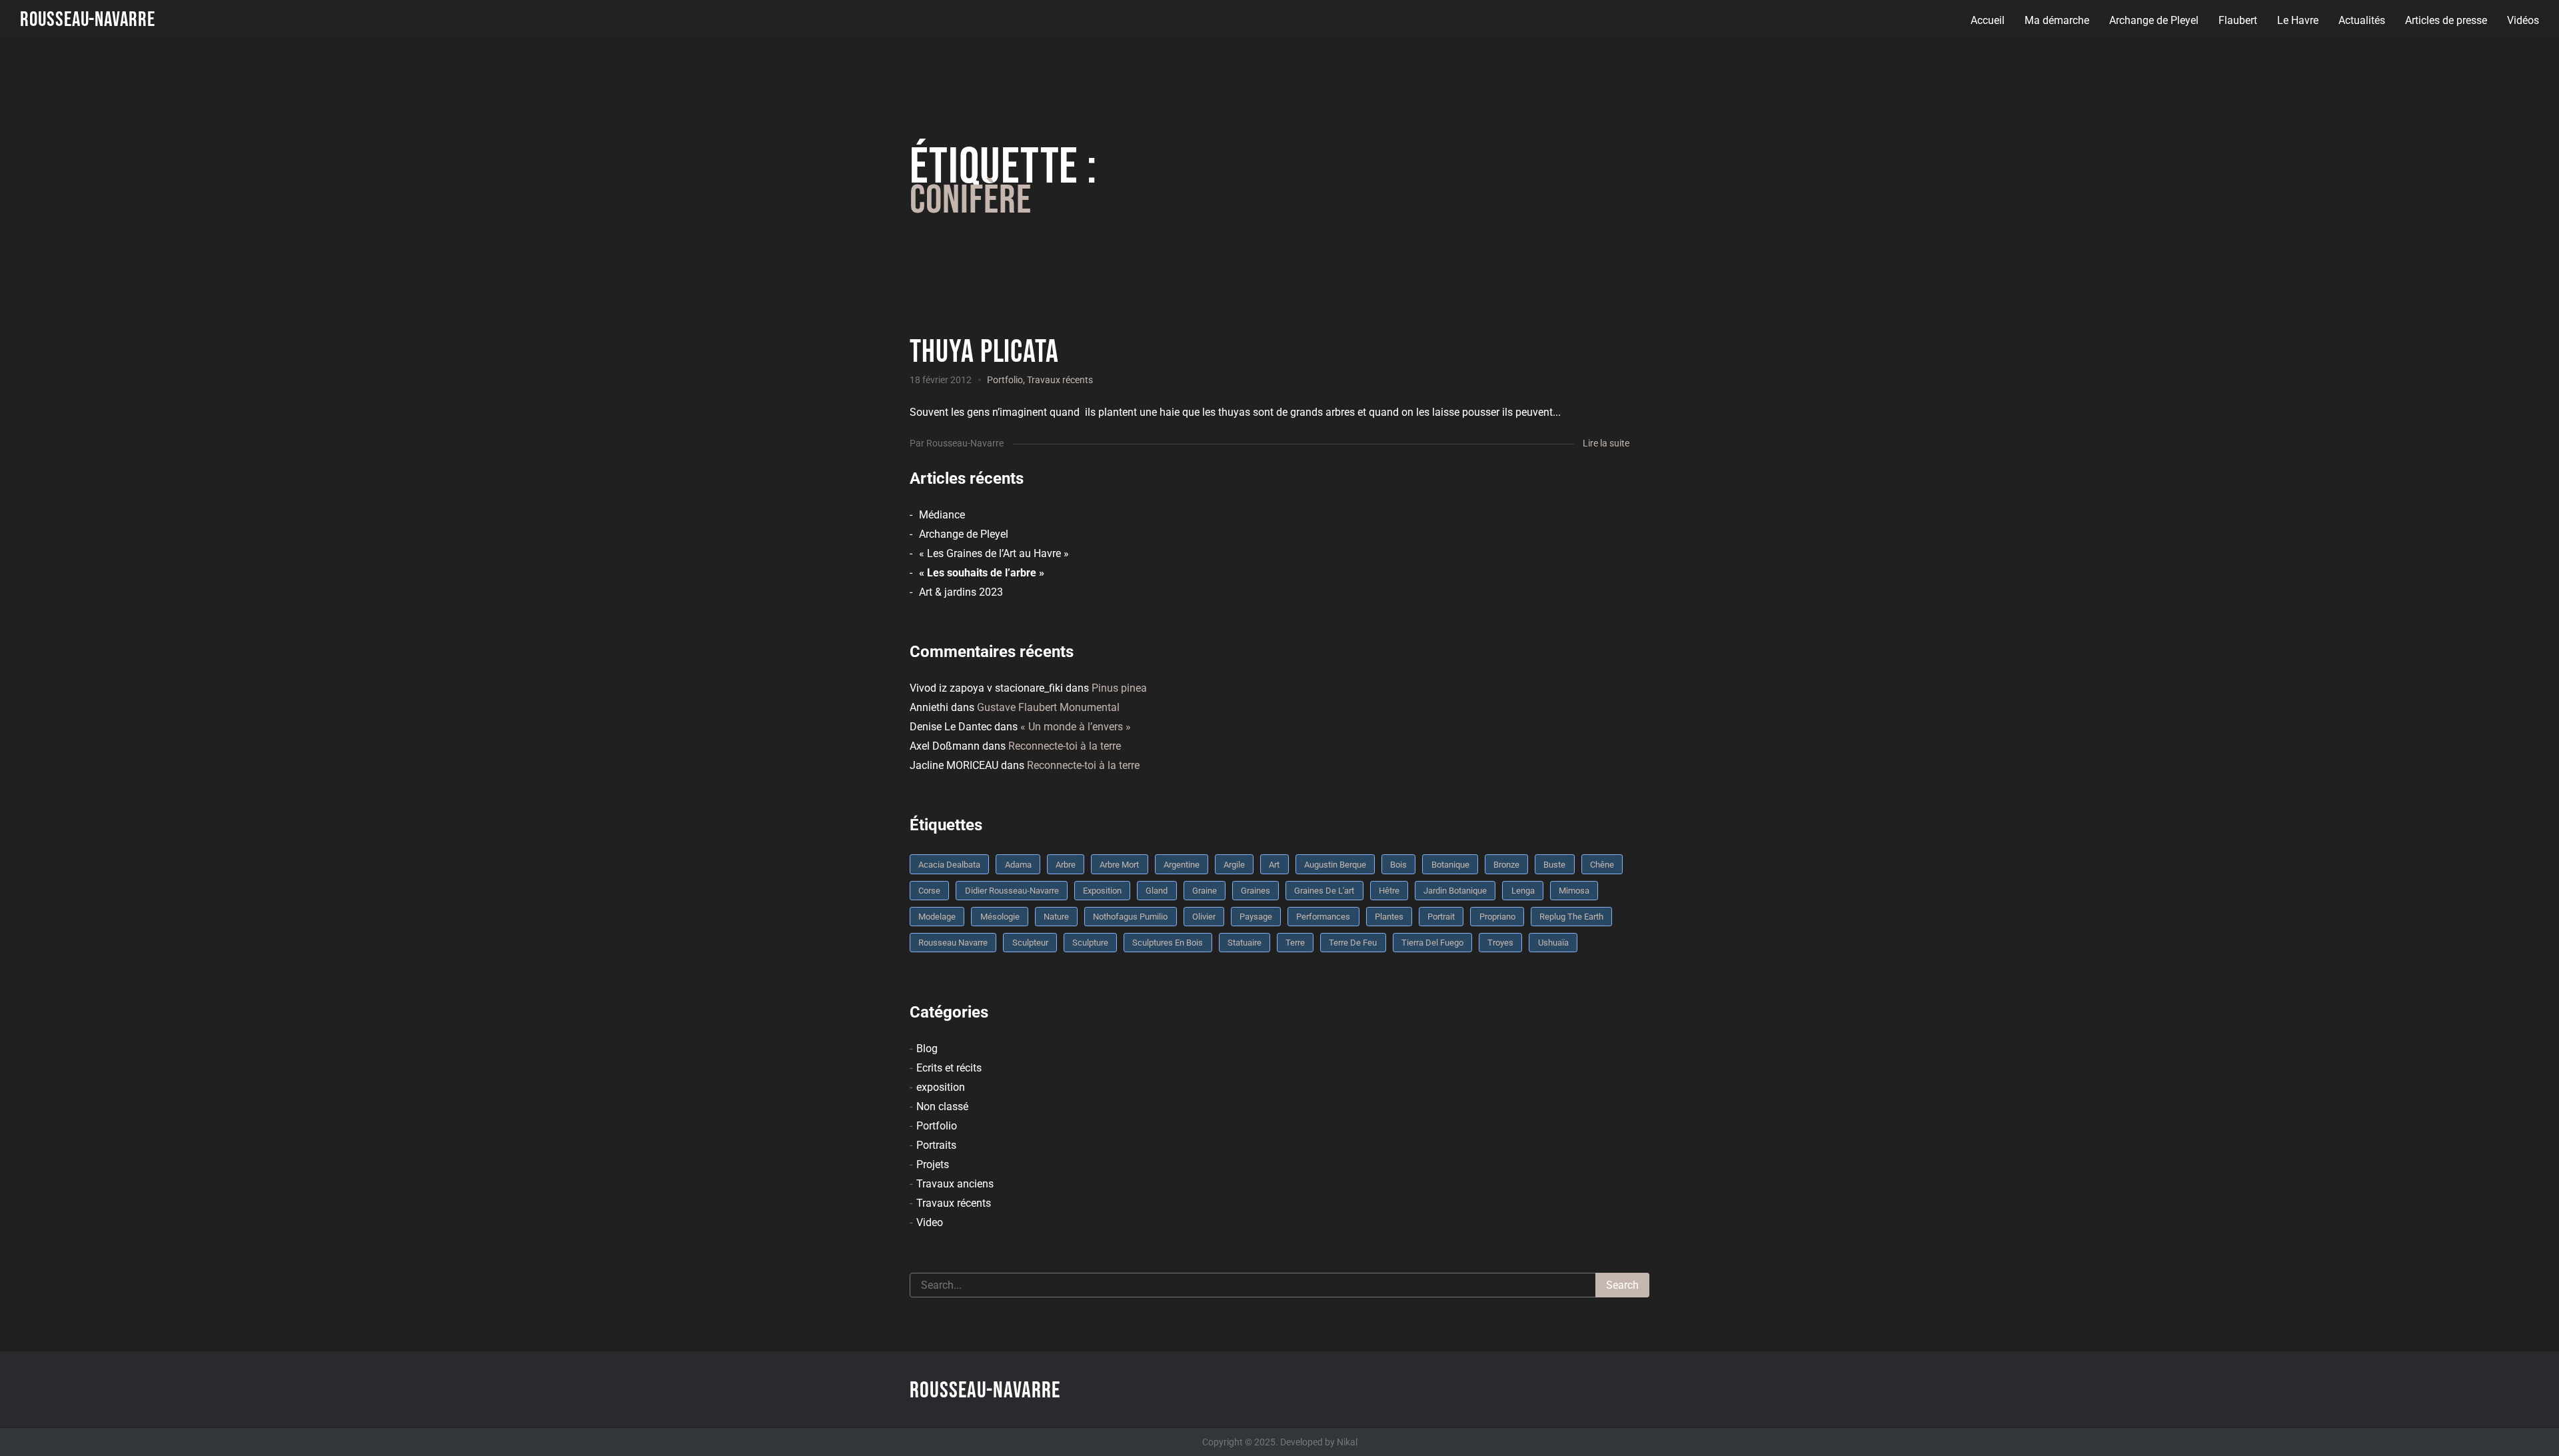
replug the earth (1571, 917)
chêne (1602, 865)
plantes (1389, 917)
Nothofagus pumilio (1130, 917)
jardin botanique (1455, 891)
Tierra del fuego (1432, 943)
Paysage (1256, 917)
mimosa (1574, 891)
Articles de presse (2446, 20)
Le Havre (2298, 20)
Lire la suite (1606, 443)
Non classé (942, 1106)
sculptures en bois (1168, 943)
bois (1398, 865)
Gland (1157, 891)
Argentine (1182, 865)
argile (1234, 865)
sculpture (1090, 943)
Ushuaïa (1553, 943)
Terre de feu (1353, 943)
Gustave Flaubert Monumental (1048, 707)
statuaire (1245, 943)
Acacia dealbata (949, 865)
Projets (933, 1164)
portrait (1441, 917)
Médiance (942, 515)
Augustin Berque (1335, 865)
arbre (1066, 865)
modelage (937, 917)
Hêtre (1389, 891)
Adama (1018, 865)
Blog (927, 1049)
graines (1256, 891)
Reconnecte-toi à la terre (1065, 746)
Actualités (2362, 20)
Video (930, 1222)
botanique (1450, 865)
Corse (929, 891)
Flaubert (2238, 20)
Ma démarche (2057, 20)
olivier (1204, 917)
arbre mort (1119, 865)
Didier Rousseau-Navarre (1012, 891)
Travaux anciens (955, 1184)
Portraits (936, 1145)
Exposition (1102, 891)
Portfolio (1005, 380)
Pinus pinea (1119, 688)
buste (1554, 865)
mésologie (1000, 917)
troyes (1500, 943)
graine (1205, 891)
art (1274, 865)
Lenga (1523, 891)
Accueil (1988, 20)
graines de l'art (1324, 891)
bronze (1506, 865)
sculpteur (1030, 943)
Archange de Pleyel (2154, 20)
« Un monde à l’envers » (1076, 727)
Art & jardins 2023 (961, 592)
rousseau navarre (953, 943)
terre (1295, 943)
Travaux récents (1060, 380)
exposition (941, 1087)
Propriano (1497, 917)
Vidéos (2523, 20)
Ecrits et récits (949, 1068)
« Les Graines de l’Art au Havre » (994, 553)
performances (1323, 917)
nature (1056, 917)
